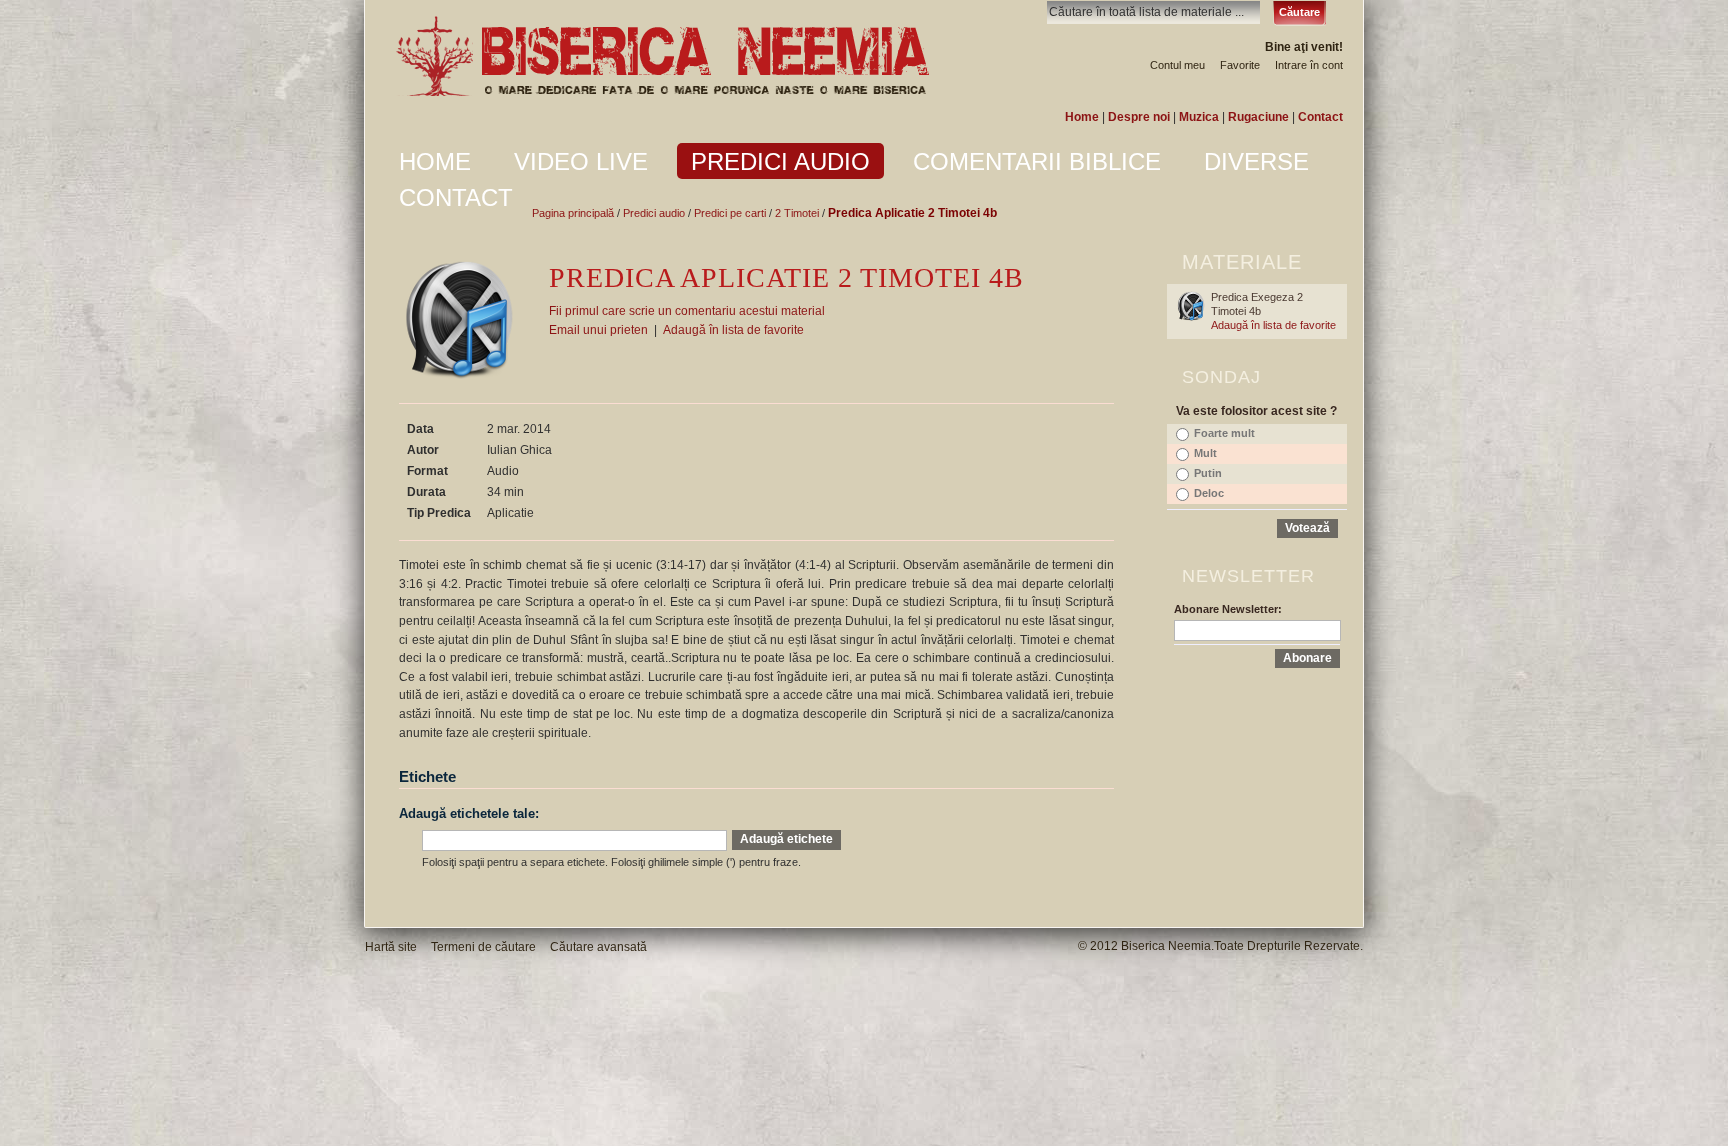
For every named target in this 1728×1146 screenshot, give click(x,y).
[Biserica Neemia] (662, 57)
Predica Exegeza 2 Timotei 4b (1257, 304)
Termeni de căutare (483, 947)
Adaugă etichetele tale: (469, 813)
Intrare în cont (1309, 65)
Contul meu (1177, 65)
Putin (1208, 473)
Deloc (1209, 493)
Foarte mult (1224, 433)
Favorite (1240, 65)
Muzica (1199, 117)
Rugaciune (1258, 117)
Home (1082, 117)
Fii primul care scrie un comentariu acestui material (687, 311)
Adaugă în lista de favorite (733, 330)
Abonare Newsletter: (1228, 609)
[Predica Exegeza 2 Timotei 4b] (1191, 306)
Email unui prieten (598, 330)
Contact (1320, 117)
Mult (1205, 453)
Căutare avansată (598, 947)
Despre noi (1139, 117)
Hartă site (391, 947)
